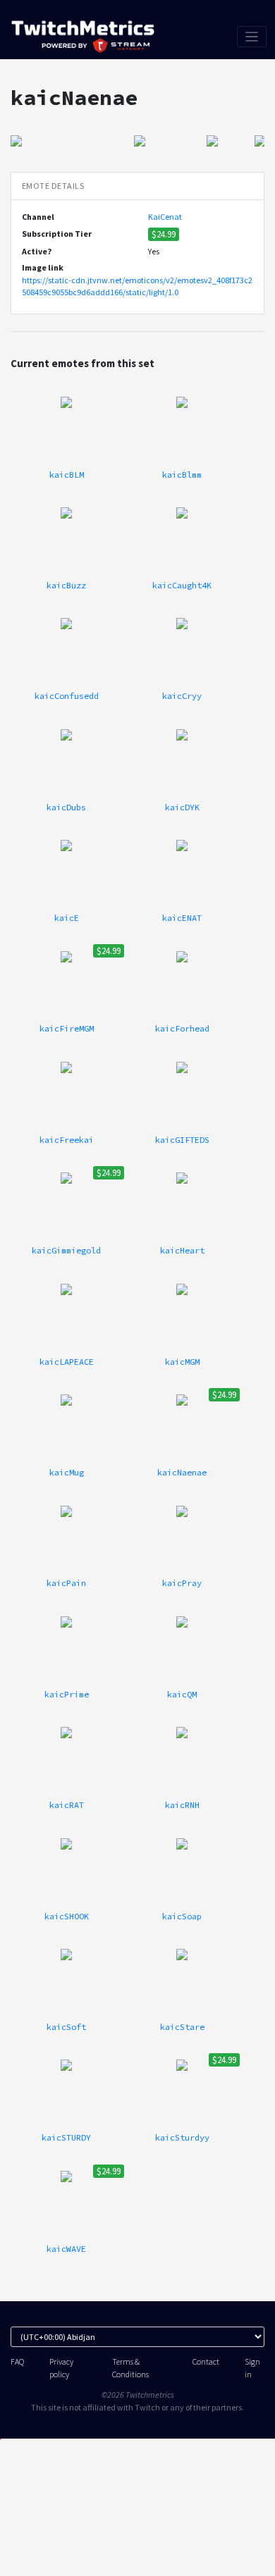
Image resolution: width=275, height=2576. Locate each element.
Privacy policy (61, 2367)
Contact (206, 2361)
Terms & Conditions (130, 2367)
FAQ (17, 2361)
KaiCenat (165, 217)
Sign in (252, 2367)
